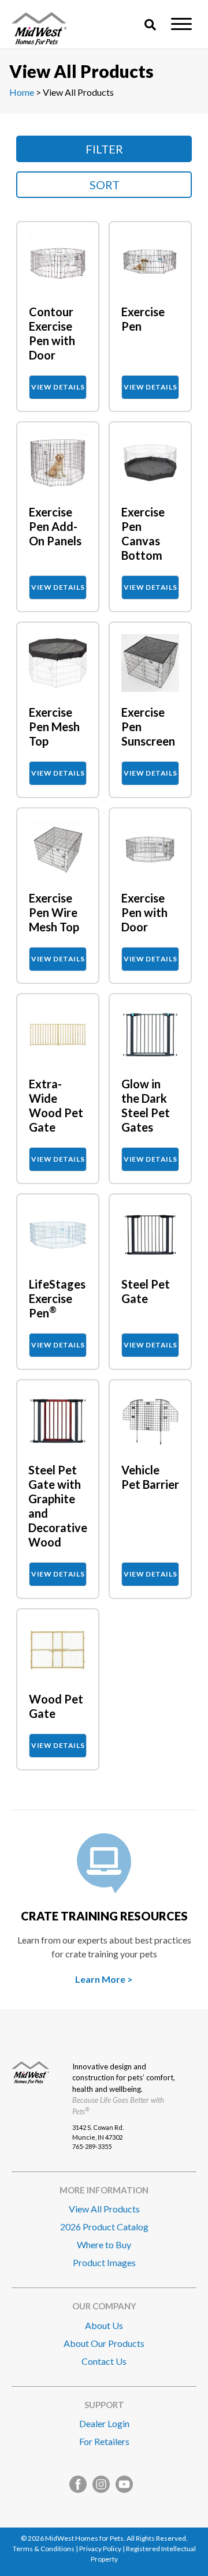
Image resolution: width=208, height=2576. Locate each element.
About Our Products (104, 2343)
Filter (104, 149)
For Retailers (104, 2441)
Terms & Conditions (44, 2549)
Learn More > (104, 1979)
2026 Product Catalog (104, 2227)
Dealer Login (104, 2423)
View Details (58, 387)
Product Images (104, 2262)
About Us (104, 2325)
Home (22, 92)
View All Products (104, 2209)
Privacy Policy (100, 2549)
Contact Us (104, 2361)
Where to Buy (104, 2244)
